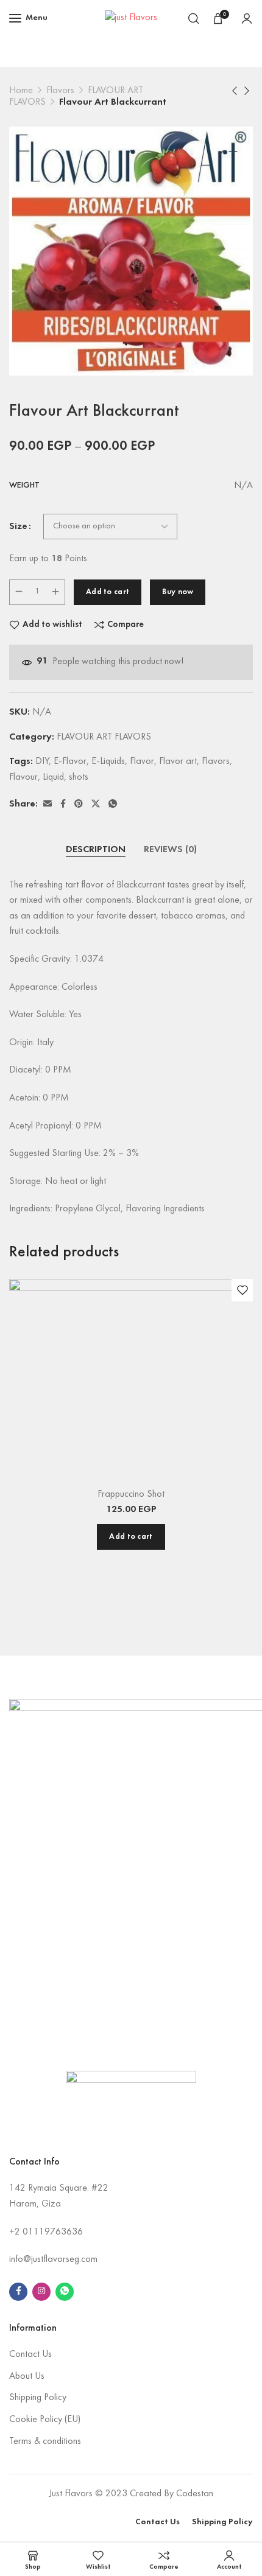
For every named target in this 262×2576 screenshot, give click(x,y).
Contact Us (30, 2354)
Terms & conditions (45, 2441)
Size (18, 527)
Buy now (178, 592)
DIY (42, 761)
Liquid (53, 777)
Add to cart (108, 592)
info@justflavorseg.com (53, 2259)
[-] (19, 592)
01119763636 (53, 2232)
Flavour (23, 777)
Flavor (142, 761)
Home (21, 91)
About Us (27, 2376)
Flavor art (178, 761)
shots (79, 777)
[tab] (96, 850)
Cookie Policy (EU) (45, 2420)
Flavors (60, 91)
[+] (55, 592)
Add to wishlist (52, 625)
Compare (126, 625)
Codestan (195, 2494)
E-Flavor (70, 761)
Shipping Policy (38, 2398)
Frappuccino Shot (131, 1494)
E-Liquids (108, 761)
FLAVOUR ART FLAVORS (104, 737)
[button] (131, 1537)
